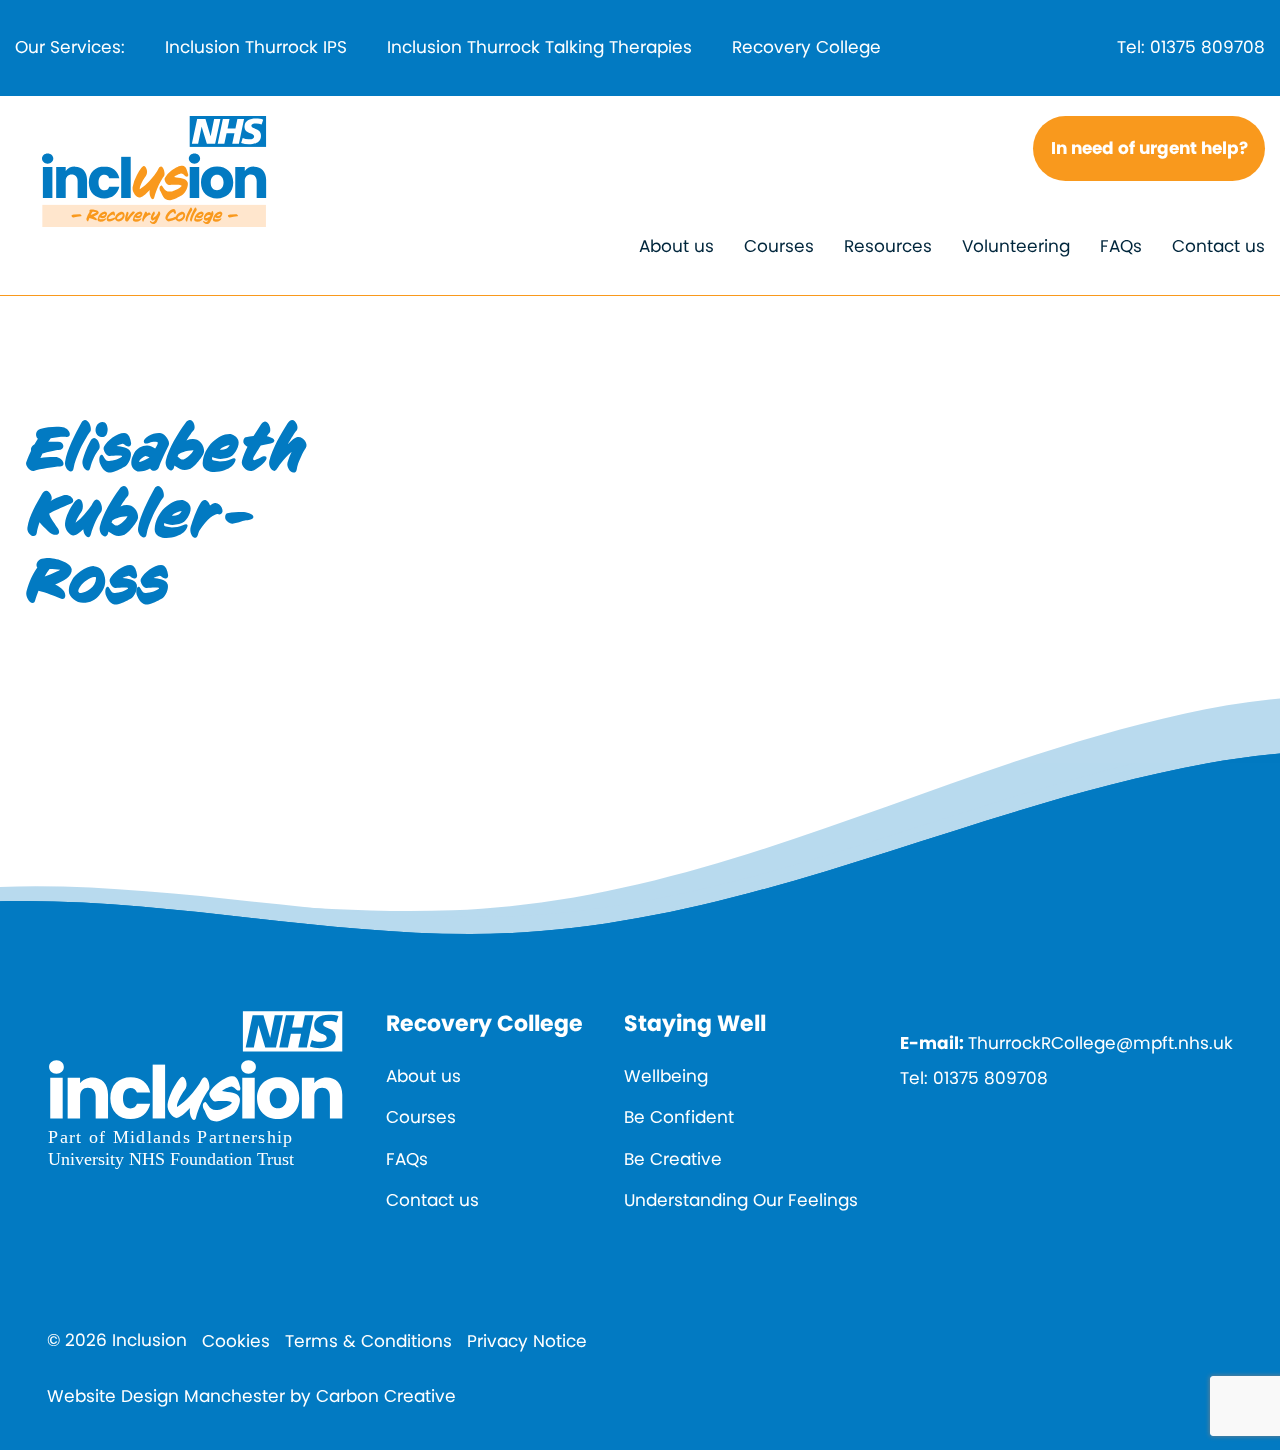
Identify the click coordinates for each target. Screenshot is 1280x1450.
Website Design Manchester (166, 1396)
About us (676, 246)
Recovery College (806, 47)
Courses (779, 246)
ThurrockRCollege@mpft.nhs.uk (1100, 1043)
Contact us (1218, 246)
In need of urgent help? (1149, 148)
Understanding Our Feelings (741, 1200)
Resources (888, 246)
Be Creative (673, 1159)
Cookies (236, 1341)
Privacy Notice (527, 1341)
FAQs (1121, 246)
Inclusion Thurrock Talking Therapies (539, 47)
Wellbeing (666, 1076)
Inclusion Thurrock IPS (256, 47)
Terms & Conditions (368, 1341)
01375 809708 (1207, 47)
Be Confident (679, 1117)
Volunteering (1016, 246)
